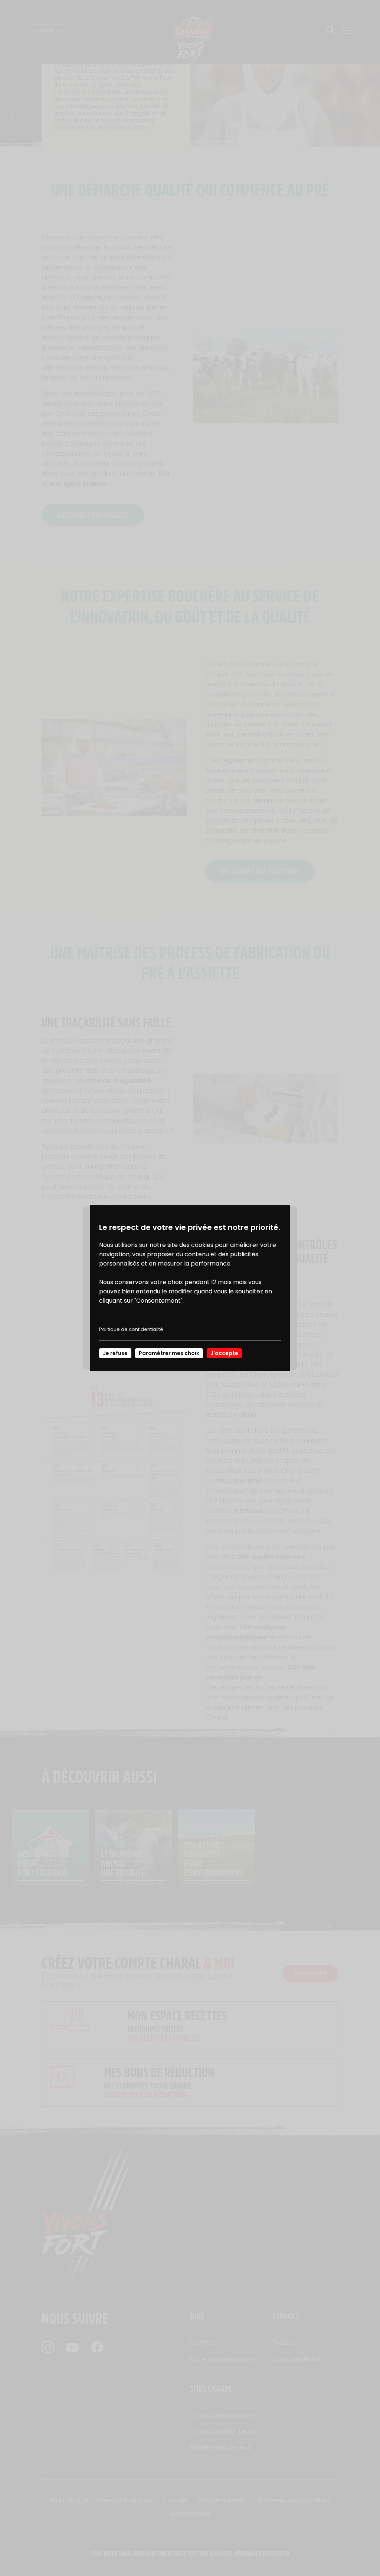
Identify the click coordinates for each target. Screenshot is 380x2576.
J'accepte (224, 1353)
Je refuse (115, 1353)
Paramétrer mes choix (169, 1353)
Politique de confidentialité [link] (131, 1329)
